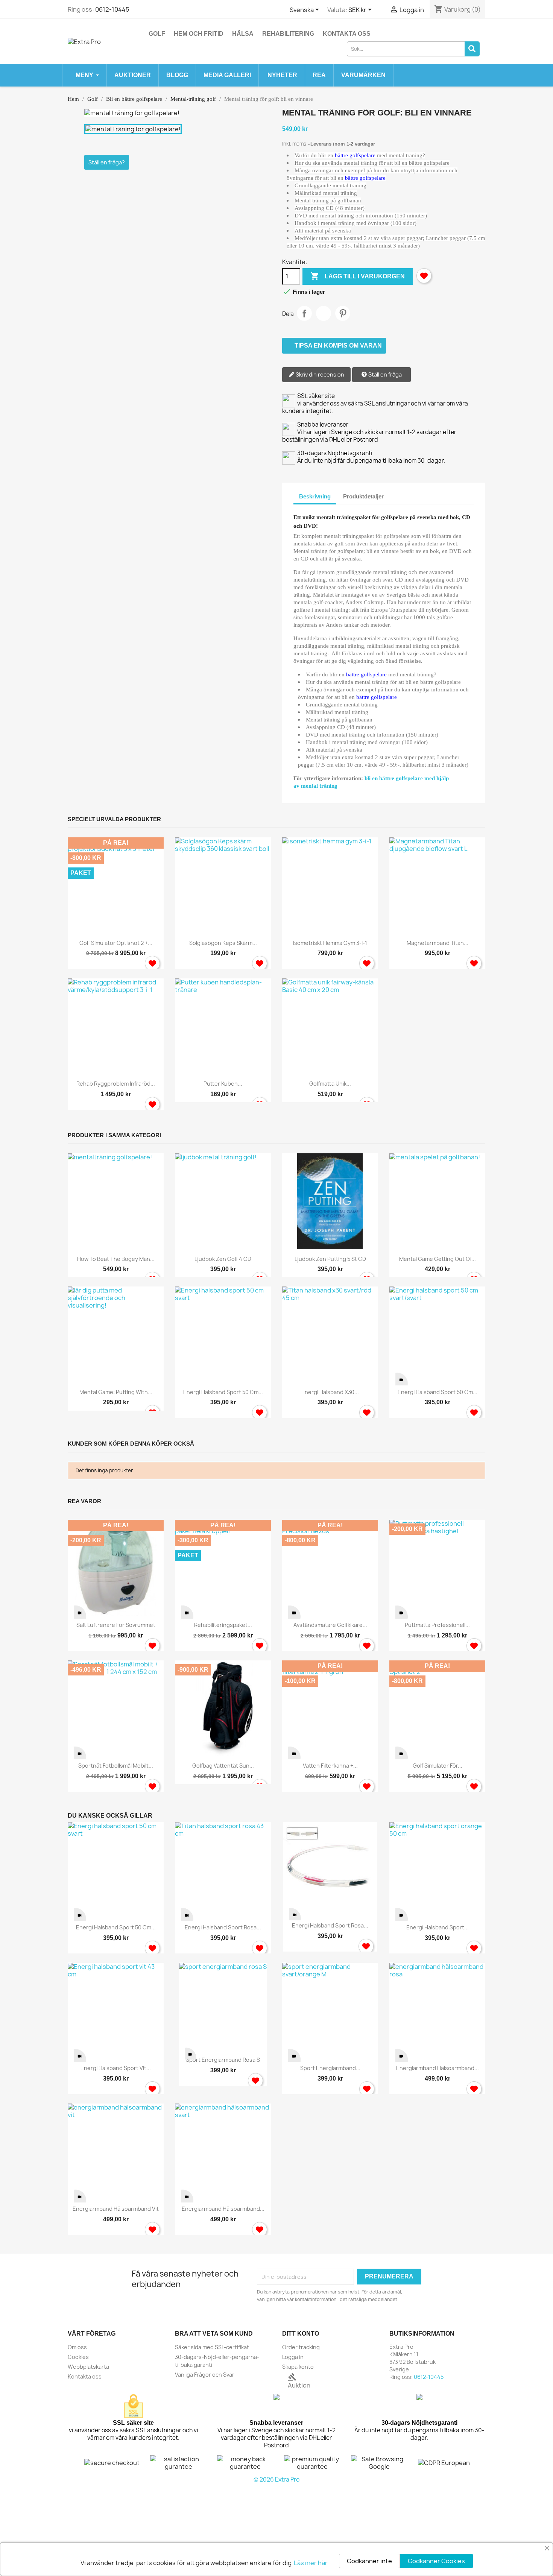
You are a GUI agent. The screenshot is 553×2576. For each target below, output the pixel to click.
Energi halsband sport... (438, 1927)
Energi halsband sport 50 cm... (223, 1392)
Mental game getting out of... (438, 1259)
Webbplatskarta (88, 2367)
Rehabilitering (288, 34)
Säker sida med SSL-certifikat (212, 2347)
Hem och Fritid (199, 34)
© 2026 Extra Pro (276, 2480)
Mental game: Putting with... (116, 1392)
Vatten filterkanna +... (330, 1766)
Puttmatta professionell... (437, 1625)
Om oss (77, 2347)
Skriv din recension (319, 374)
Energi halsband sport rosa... (223, 1927)
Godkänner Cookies (436, 2561)
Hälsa (243, 34)
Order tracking (301, 2347)
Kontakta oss (347, 34)
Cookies (78, 2357)
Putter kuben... (223, 1084)
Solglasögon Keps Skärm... (223, 943)
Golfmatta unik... (330, 1084)
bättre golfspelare (355, 155)
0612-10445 (112, 9)
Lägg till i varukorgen (358, 276)
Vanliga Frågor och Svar (205, 2375)
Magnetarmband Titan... (438, 943)
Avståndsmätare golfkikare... (330, 1625)
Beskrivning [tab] (315, 496)
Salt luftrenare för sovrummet (116, 1625)
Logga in (293, 2357)
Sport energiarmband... (330, 2068)
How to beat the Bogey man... (116, 1259)
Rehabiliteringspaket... (223, 1625)
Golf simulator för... (438, 1766)
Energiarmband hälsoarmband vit (116, 2209)
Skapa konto (298, 2367)
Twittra (324, 313)
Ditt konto (301, 2334)
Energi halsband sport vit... (116, 2068)
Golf (157, 34)
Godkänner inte (369, 2561)
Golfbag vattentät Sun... (223, 1766)
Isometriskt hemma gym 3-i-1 (330, 943)
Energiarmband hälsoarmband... (438, 2068)
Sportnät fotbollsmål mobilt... (116, 1766)
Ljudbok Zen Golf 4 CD (223, 1259)
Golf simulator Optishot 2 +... (116, 943)
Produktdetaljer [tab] (363, 496)
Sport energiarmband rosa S (223, 2060)
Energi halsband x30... (330, 1392)
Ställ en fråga (384, 374)
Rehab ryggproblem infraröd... (116, 1084)
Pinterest (343, 313)
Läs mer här (311, 2563)
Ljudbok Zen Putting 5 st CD (330, 1259)
